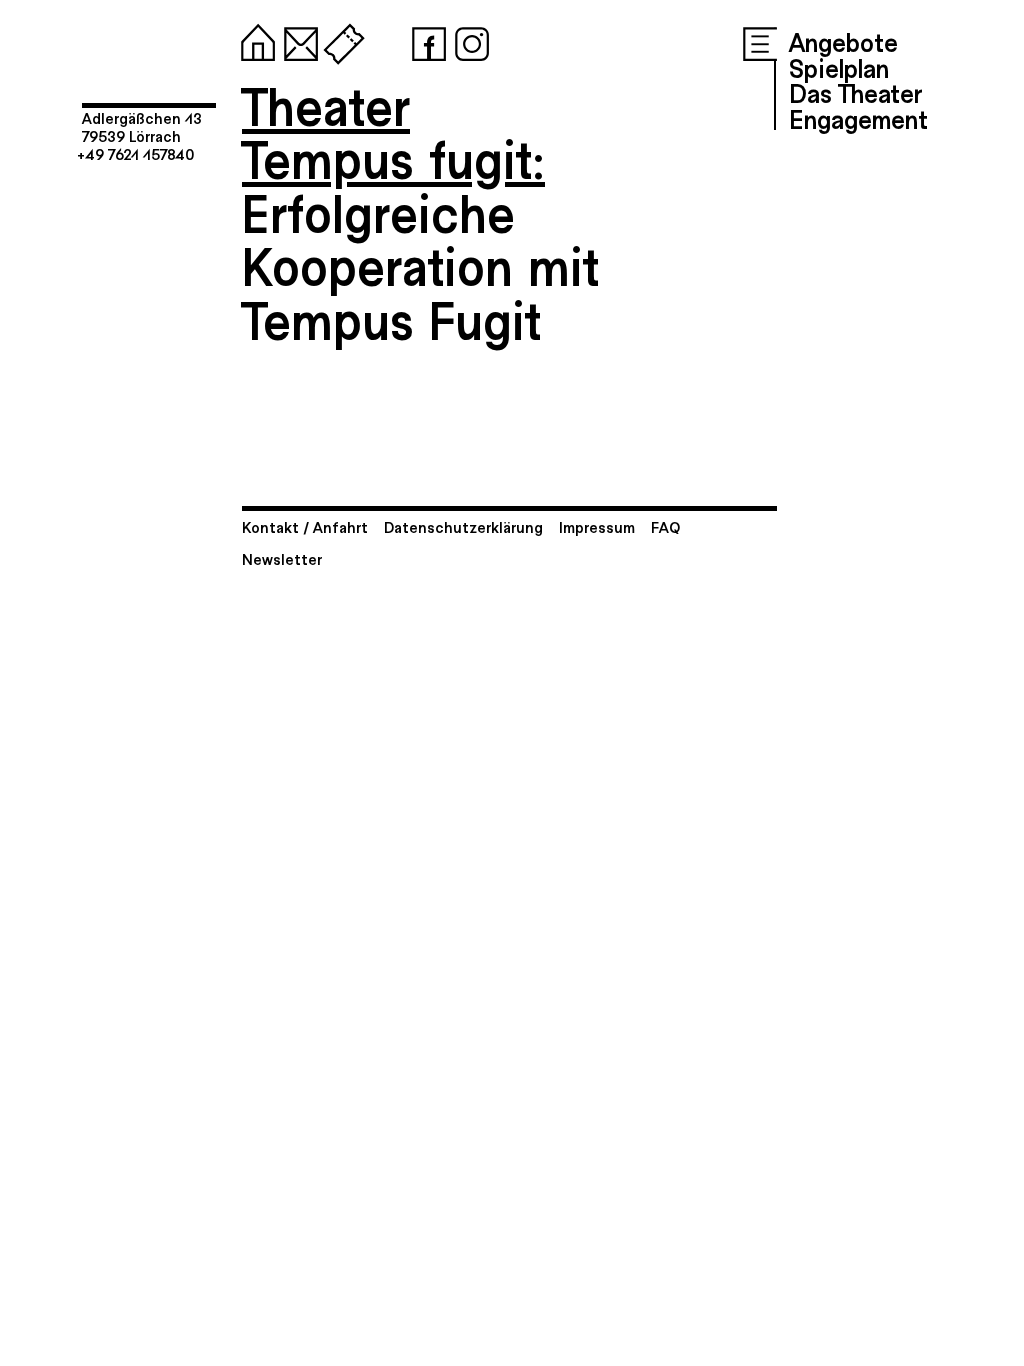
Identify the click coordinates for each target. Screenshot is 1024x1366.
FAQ (665, 526)
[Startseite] (254, 40)
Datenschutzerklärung (463, 526)
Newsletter (282, 558)
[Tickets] (340, 40)
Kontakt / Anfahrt (305, 526)
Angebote (843, 41)
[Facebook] (425, 40)
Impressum (597, 526)
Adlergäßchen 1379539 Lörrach (142, 126)
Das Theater (855, 92)
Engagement (858, 118)
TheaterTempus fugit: (393, 131)
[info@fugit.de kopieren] (297, 40)
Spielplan (839, 67)
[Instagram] (468, 40)
